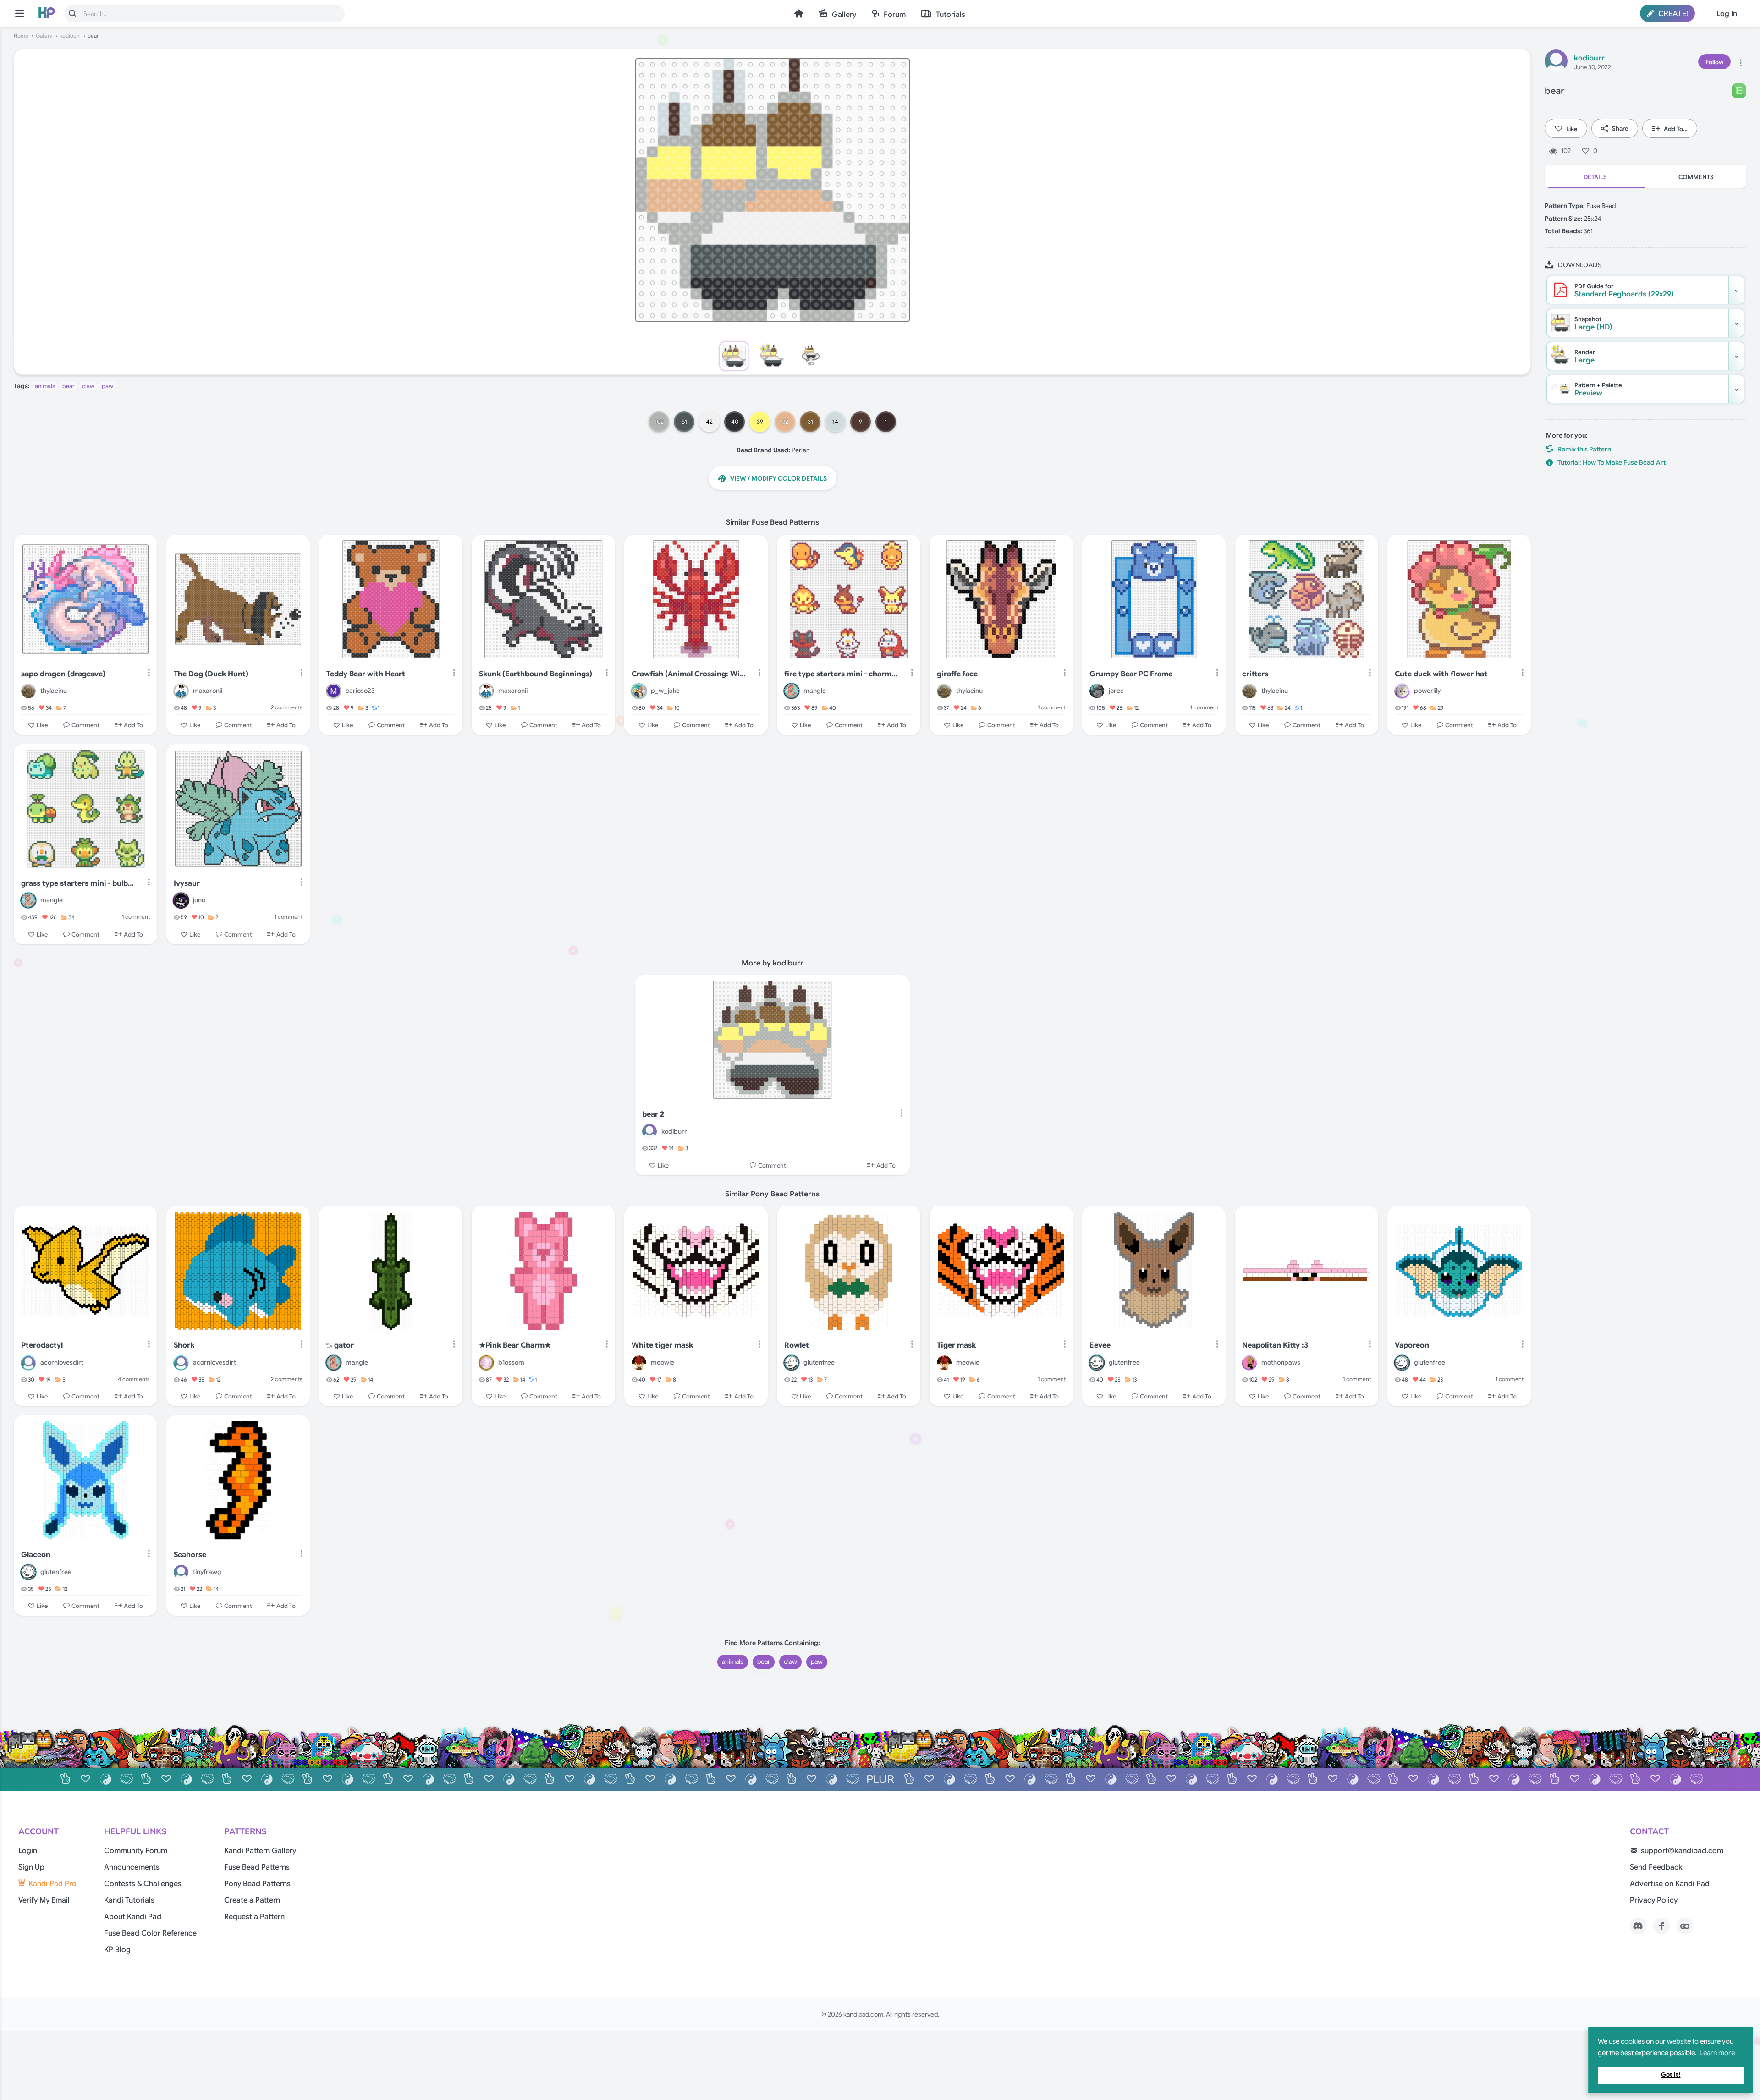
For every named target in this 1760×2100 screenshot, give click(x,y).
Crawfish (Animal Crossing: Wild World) (690, 674)
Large (1585, 356)
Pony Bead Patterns (257, 1884)
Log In (1727, 14)
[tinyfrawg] (181, 1572)
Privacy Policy (1654, 1900)
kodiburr (70, 36)
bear (69, 386)
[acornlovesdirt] (28, 1363)
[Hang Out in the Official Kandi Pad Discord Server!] (1638, 1926)
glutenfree (819, 1362)
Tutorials (951, 15)
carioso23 (360, 691)
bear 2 (653, 1114)
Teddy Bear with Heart (366, 674)
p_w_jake (665, 691)
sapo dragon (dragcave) (63, 674)
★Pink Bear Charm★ (515, 1345)
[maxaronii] (181, 691)
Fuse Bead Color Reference (150, 1933)
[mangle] (792, 691)
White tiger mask (662, 1345)
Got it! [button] (1671, 2075)
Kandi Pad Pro (52, 1884)
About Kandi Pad (133, 1917)
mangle (815, 691)
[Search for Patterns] (72, 13)
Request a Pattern (254, 1917)
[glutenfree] (792, 1363)
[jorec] (1097, 691)
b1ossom (511, 1362)
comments (287, 707)
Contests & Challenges (143, 1884)
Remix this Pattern (1584, 449)
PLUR (880, 1779)
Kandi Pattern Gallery (260, 1851)
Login (28, 1851)
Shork (184, 1345)
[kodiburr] (1556, 62)
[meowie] (639, 1363)
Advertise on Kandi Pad (1670, 1884)
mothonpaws (1281, 1362)
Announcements (132, 1867)
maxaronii (208, 691)
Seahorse (190, 1555)
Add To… (1676, 129)
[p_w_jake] (639, 691)
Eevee (1100, 1345)
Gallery (844, 15)
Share (1620, 129)
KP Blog (117, 1950)
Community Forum (136, 1851)
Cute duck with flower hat (1441, 674)
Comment (85, 725)
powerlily (1427, 691)
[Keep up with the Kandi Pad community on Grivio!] (1685, 1926)
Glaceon (36, 1555)
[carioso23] (334, 691)
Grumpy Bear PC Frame (1131, 674)
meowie (663, 1362)
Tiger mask (956, 1345)
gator (344, 1345)
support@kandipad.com (1682, 1851)
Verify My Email (44, 1900)
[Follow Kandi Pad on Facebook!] (1661, 1926)
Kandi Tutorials (129, 1900)
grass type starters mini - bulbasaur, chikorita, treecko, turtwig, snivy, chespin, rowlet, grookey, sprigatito (79, 883)
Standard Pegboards (1624, 291)
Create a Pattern (252, 1900)
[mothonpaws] (1249, 1363)
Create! (1672, 14)
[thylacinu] (28, 691)
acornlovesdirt (62, 1362)
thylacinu (54, 691)
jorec (1116, 691)
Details (1595, 177)
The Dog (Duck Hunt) (211, 674)
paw (107, 386)
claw (88, 386)
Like (1572, 129)
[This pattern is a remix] (329, 1346)
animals (45, 386)
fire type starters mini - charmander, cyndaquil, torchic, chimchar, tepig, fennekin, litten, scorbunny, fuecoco (842, 674)
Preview (1598, 389)
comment (1052, 707)
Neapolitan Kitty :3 (1275, 1345)
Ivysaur (187, 883)
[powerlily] (1402, 691)
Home (799, 14)
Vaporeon (1412, 1345)
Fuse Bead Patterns (257, 1867)
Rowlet (797, 1345)
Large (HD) (1593, 323)
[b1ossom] (486, 1363)
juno (199, 900)
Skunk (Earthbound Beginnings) (536, 674)
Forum (895, 15)
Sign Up (31, 1867)
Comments (1696, 177)
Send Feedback (1656, 1867)
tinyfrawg (207, 1572)
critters (1255, 674)
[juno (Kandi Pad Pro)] (181, 900)
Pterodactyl (42, 1345)
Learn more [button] (1717, 2053)
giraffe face (957, 674)
